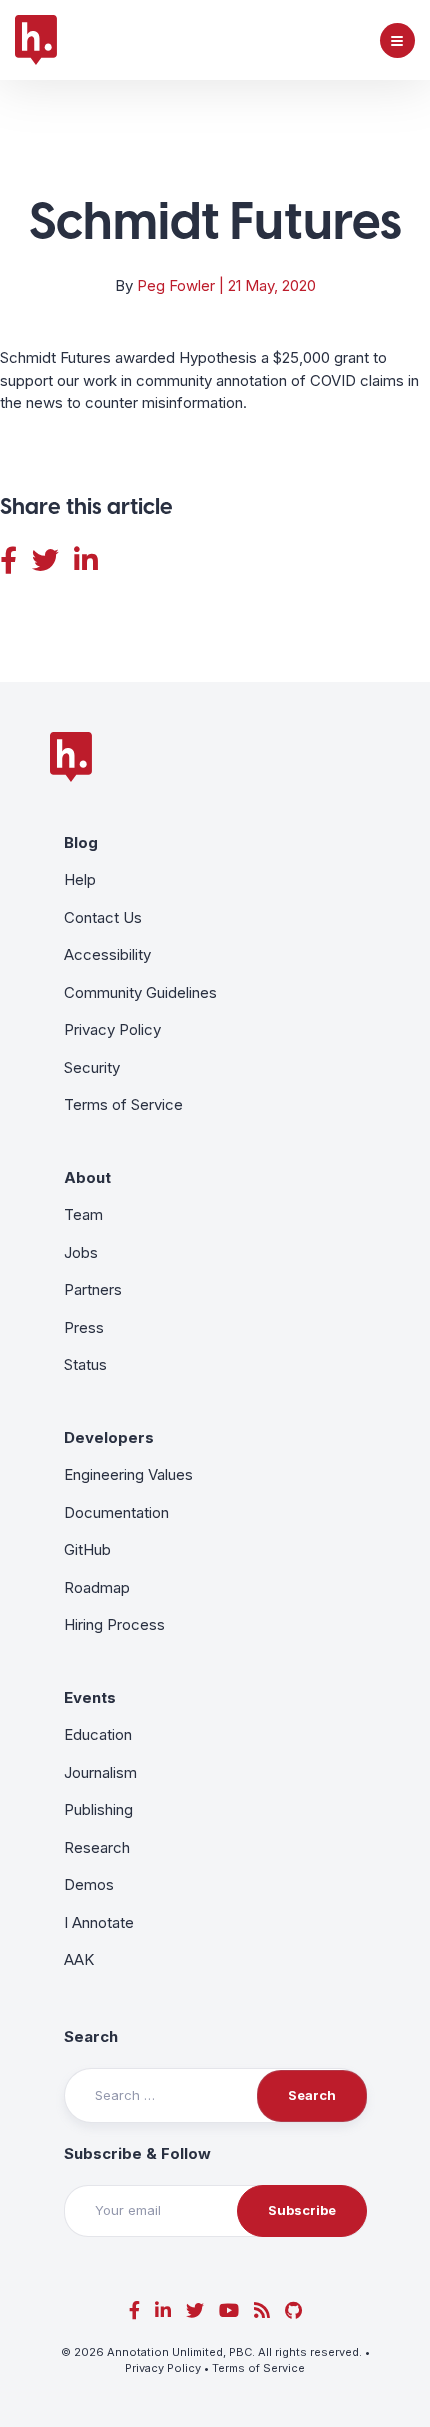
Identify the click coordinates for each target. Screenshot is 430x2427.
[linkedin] (163, 2310)
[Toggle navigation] (397, 40)
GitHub (87, 1549)
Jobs (81, 1252)
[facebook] (134, 2310)
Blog (81, 842)
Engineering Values (128, 1474)
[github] (293, 2310)
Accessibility (107, 954)
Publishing (98, 1809)
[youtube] (229, 2310)
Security (92, 1067)
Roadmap (97, 1587)
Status (85, 1364)
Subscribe (302, 2210)
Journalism (100, 1772)
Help (80, 879)
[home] (36, 40)
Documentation (116, 1512)
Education (98, 1734)
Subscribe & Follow (137, 2153)
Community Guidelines (140, 992)
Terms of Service (123, 1104)
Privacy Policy (112, 1029)
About (87, 1177)
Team (83, 1214)
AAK (79, 1959)
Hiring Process (114, 1624)
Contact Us (103, 917)
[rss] (262, 2310)
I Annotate (99, 1922)
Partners (93, 1289)
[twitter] (195, 2310)
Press (84, 1327)
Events (90, 1697)
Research (97, 1847)
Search (91, 2036)
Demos (89, 1884)
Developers (109, 1437)
